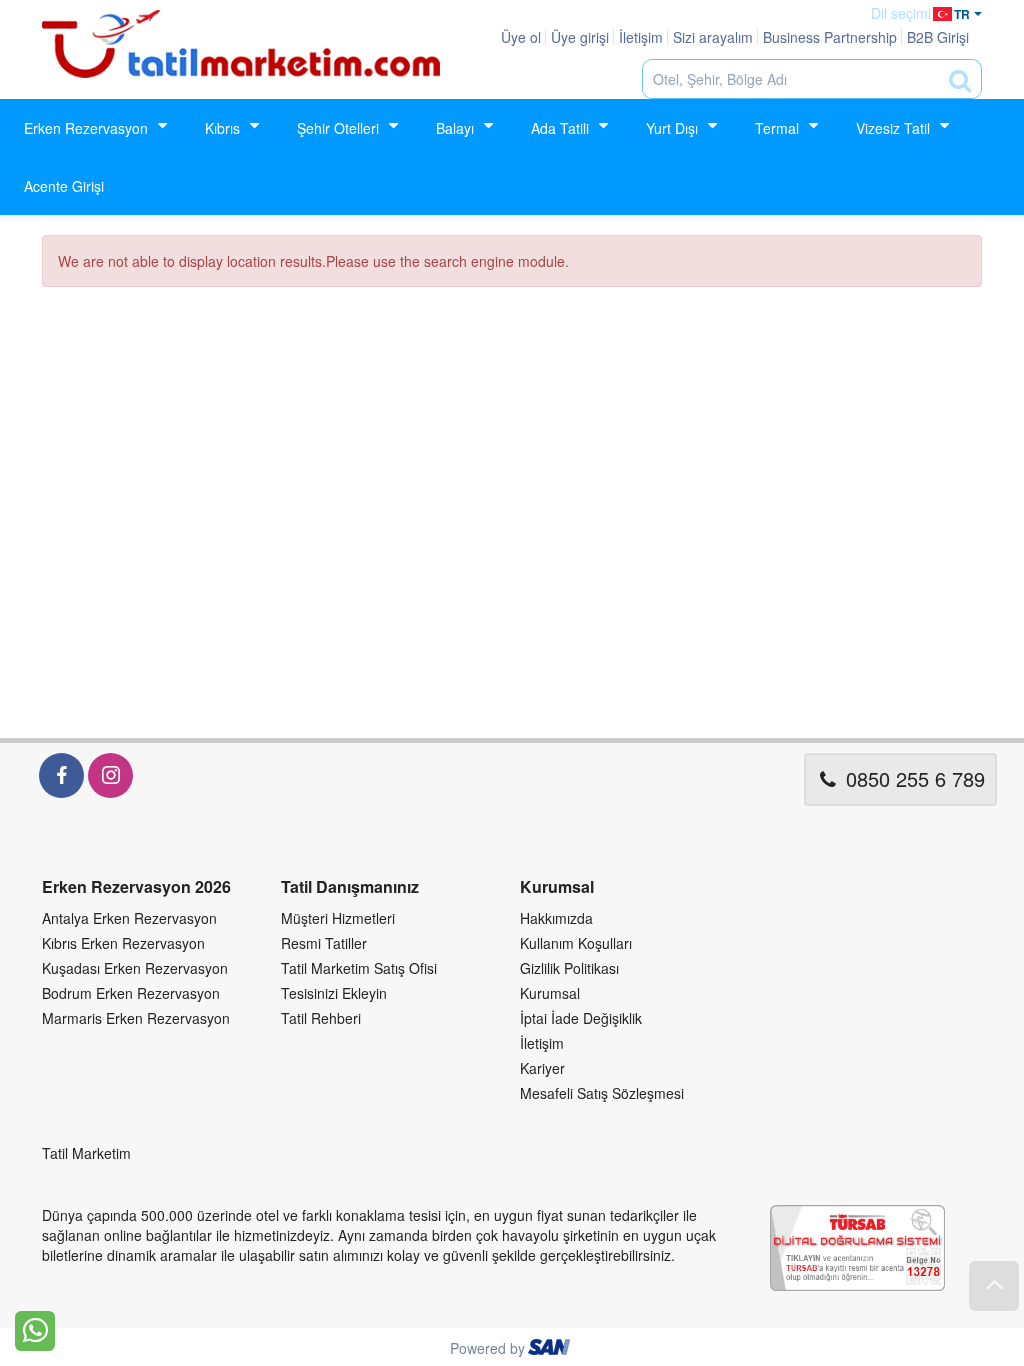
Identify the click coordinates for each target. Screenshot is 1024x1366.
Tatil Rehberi (321, 1018)
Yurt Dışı (672, 128)
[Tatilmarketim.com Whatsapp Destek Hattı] (35, 1329)
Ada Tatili (560, 128)
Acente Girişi (64, 186)
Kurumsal (550, 993)
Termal (777, 128)
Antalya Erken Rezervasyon (129, 918)
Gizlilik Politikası (569, 968)
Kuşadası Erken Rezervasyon (135, 968)
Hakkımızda (556, 918)
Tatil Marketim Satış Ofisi (359, 968)
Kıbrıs (222, 128)
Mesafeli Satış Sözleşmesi (602, 1093)
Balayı (455, 128)
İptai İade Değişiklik (581, 1018)
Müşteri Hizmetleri (338, 918)
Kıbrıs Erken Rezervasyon (123, 943)
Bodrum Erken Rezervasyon (131, 993)
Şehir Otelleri (338, 128)
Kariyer (542, 1068)
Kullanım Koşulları (576, 943)
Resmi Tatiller (324, 943)
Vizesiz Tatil (893, 128)
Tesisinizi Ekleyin (334, 993)
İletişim (542, 1043)
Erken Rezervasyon (86, 128)
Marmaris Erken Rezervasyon (136, 1018)
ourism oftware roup (551, 1350)
